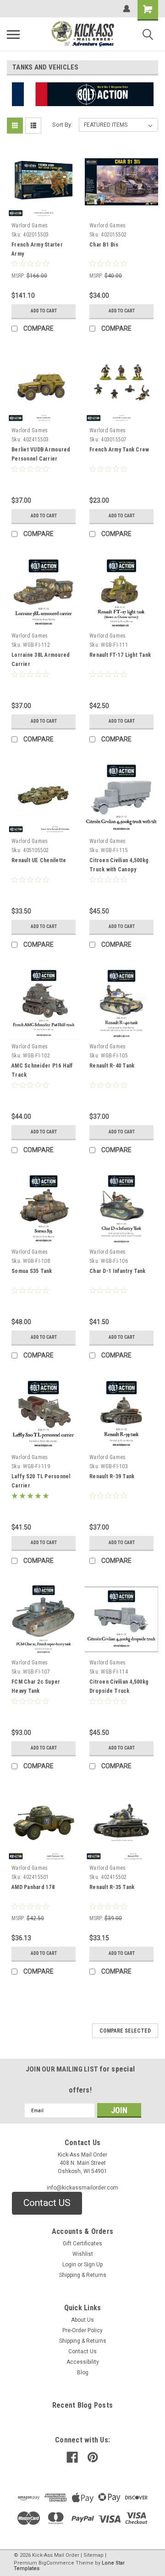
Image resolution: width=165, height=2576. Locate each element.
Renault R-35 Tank (112, 1887)
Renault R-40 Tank (112, 1066)
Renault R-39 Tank (112, 1476)
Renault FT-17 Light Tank (120, 655)
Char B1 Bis (104, 245)
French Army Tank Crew (119, 450)
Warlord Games (30, 225)
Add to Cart (44, 311)
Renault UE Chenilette (39, 860)
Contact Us (82, 2351)
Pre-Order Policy (82, 2330)
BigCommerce (56, 2563)
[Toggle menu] (13, 34)
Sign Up (93, 2265)
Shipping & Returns (83, 2275)
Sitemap (93, 2555)
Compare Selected (125, 2031)
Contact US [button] (47, 2203)
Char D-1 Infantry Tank (118, 1271)
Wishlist (83, 2254)
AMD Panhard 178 (33, 1887)
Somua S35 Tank (32, 1271)
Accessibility (83, 2362)
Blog (83, 2372)
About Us (82, 2320)
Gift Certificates (82, 2243)
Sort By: (62, 125)
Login (69, 2265)
